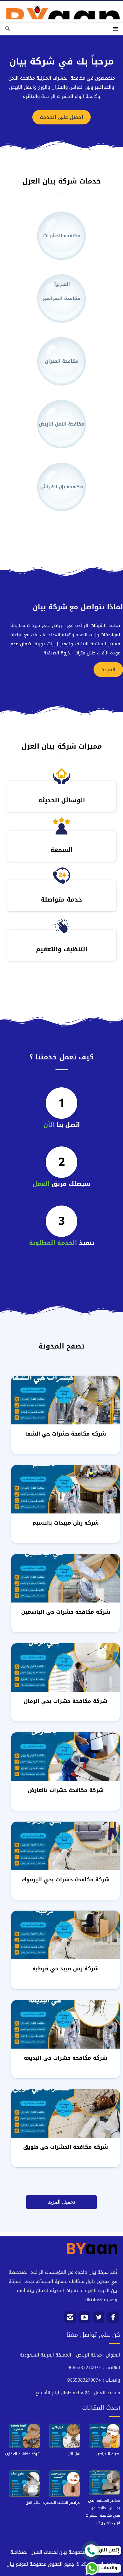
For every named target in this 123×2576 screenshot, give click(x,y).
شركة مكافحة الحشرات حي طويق (66, 2147)
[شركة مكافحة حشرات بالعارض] (66, 1757)
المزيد (108, 670)
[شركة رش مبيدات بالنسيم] (66, 1490)
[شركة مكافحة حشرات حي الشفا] (66, 1401)
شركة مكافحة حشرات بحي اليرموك (66, 1879)
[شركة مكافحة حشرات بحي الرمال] (66, 1668)
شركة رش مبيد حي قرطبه (66, 1969)
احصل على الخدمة (61, 117)
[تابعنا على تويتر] (99, 2319)
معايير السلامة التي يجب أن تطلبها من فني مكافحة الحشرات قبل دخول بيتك (103, 2512)
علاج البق (33, 2503)
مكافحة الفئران (62, 361)
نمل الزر (74, 2454)
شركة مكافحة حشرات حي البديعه (66, 2058)
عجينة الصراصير (108, 2454)
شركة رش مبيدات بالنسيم (66, 1523)
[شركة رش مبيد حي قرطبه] (66, 1935)
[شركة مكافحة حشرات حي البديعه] (66, 2025)
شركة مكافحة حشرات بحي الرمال (66, 1701)
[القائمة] (115, 29)
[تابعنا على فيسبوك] (113, 2319)
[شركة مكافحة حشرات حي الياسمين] (66, 1579)
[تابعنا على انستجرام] (70, 2319)
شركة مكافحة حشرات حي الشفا (66, 1434)
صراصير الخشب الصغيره (62, 2503)
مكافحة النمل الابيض (61, 424)
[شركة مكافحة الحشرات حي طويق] (66, 2114)
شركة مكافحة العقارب (23, 2454)
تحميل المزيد (62, 2202)
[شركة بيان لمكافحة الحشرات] (61, 10)
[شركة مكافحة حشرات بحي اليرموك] (66, 1846)
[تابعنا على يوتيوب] (85, 2319)
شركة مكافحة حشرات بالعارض (66, 1790)
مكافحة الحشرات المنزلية (62, 246)
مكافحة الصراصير (61, 298)
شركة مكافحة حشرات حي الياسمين (66, 1612)
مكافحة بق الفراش (62, 487)
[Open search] (8, 29)
